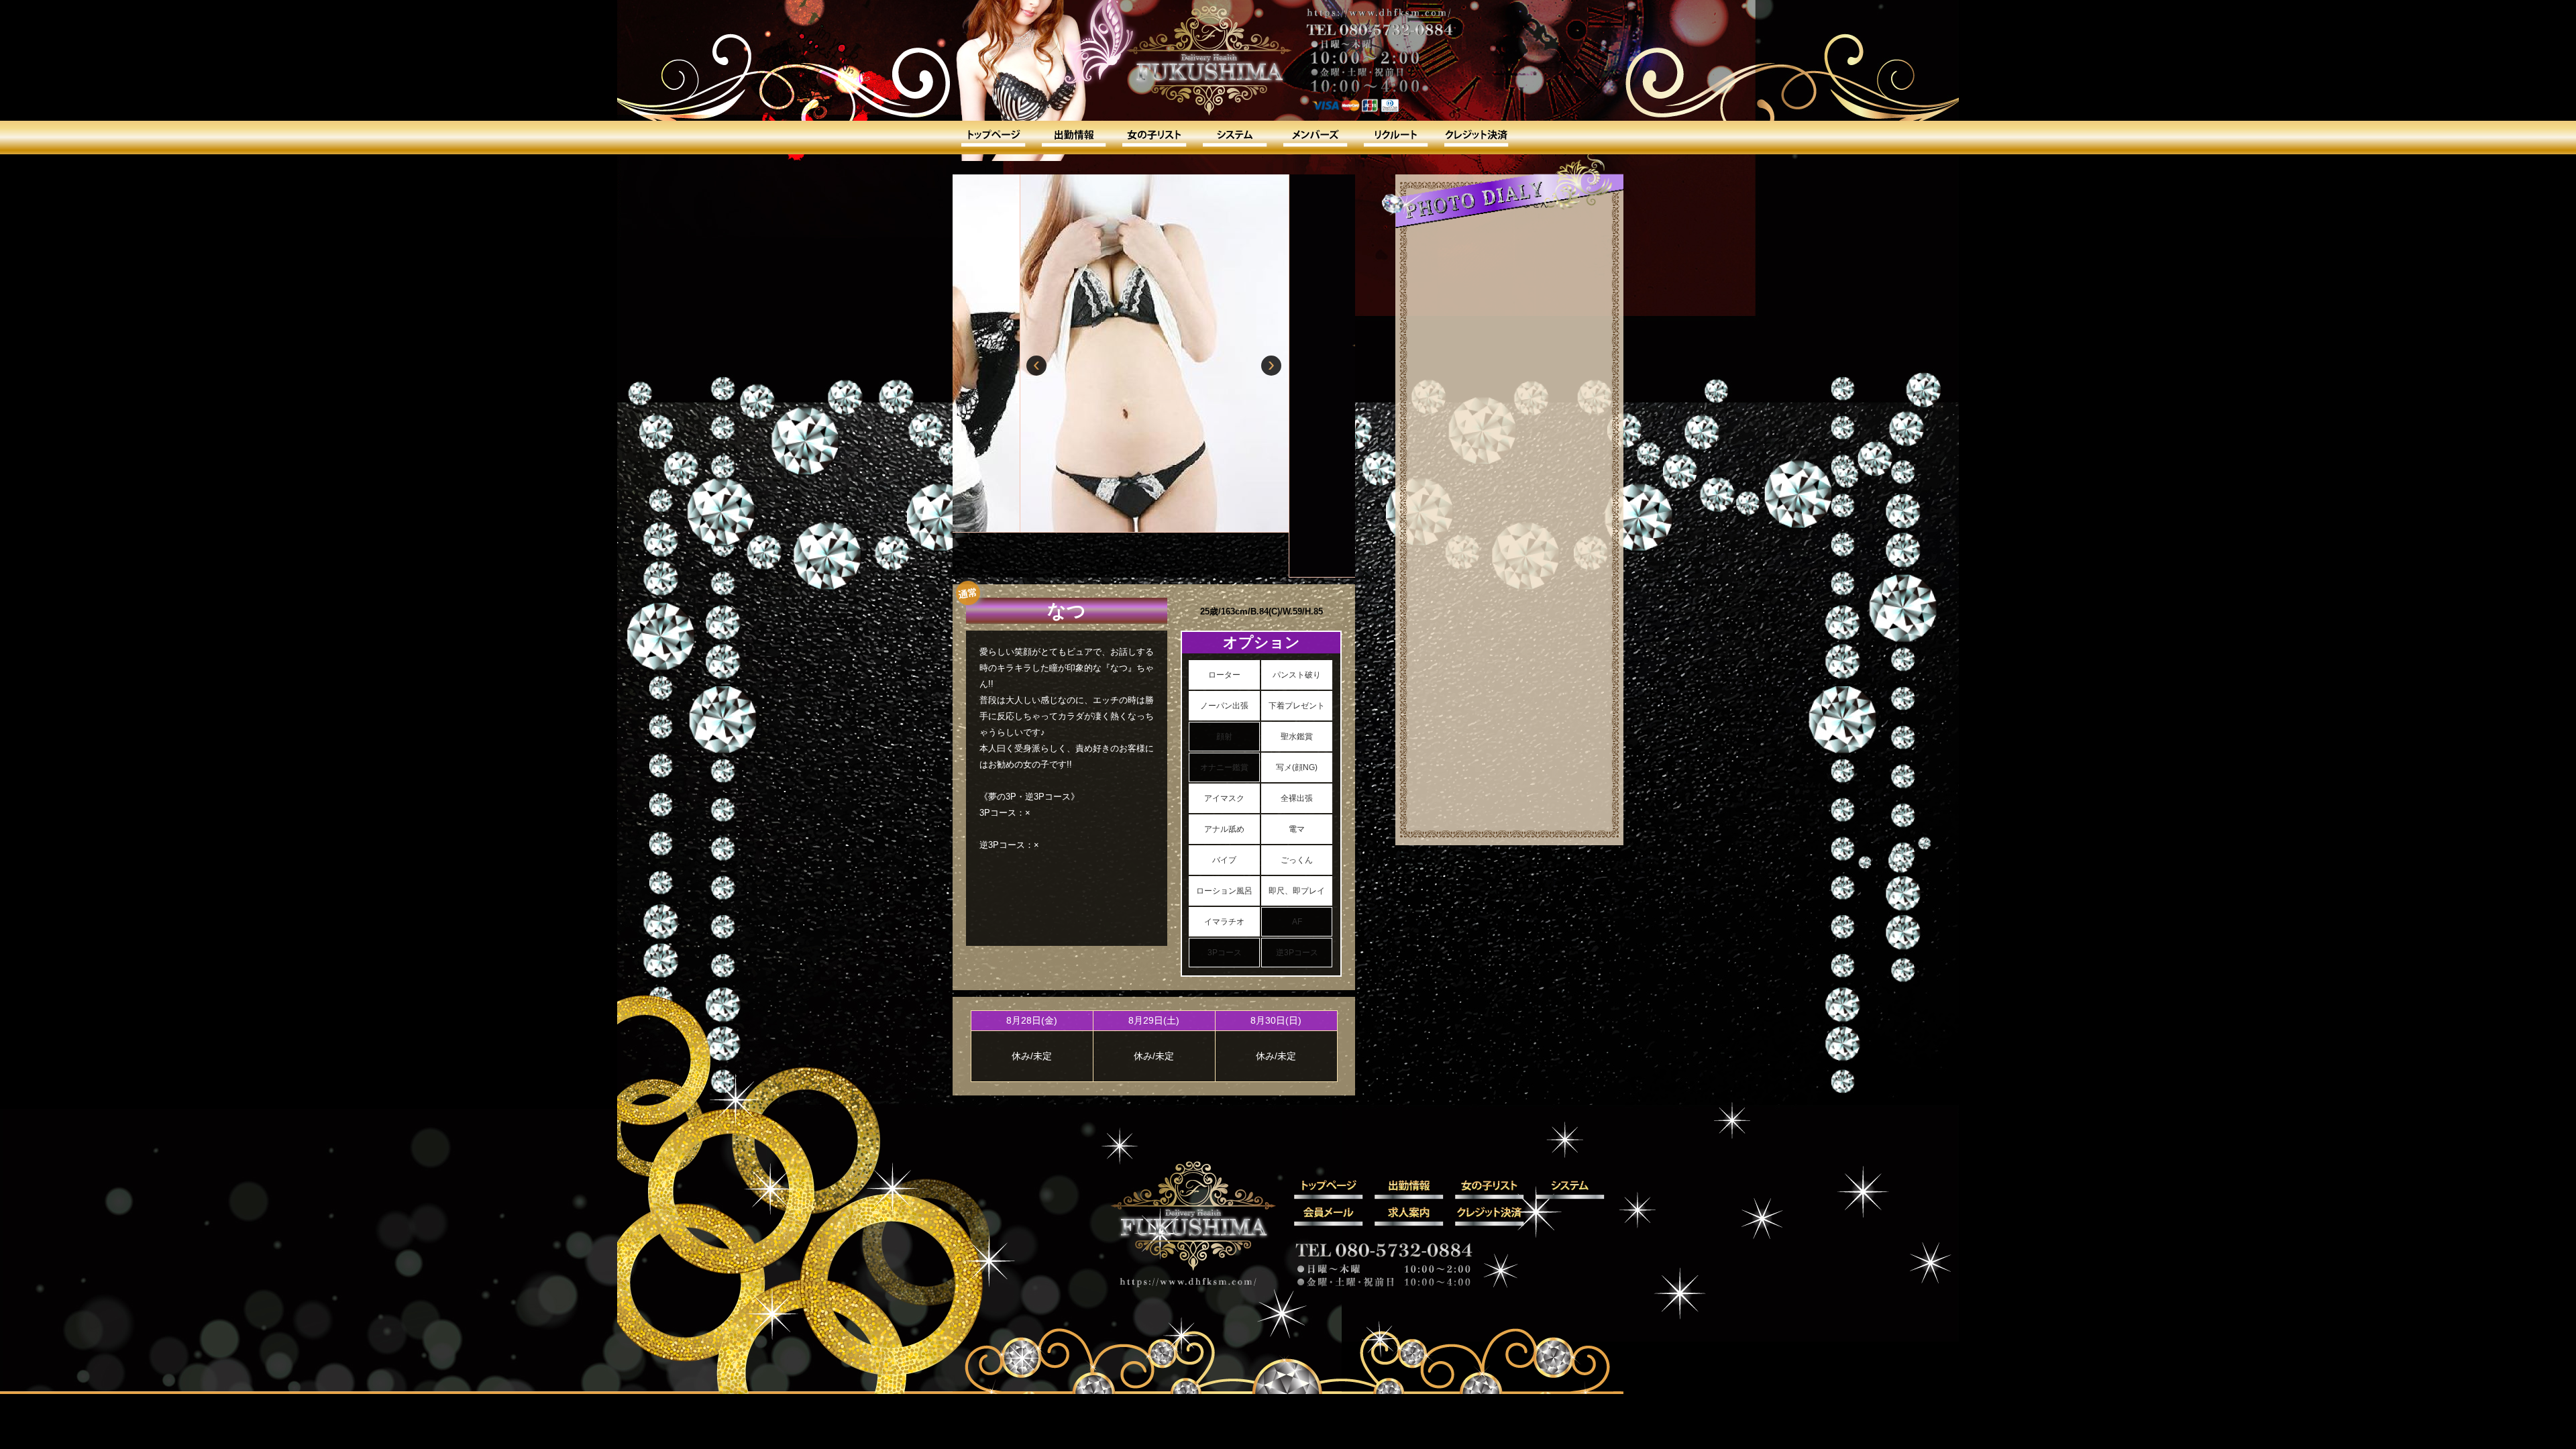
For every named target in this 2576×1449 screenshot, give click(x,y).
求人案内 (1395, 138)
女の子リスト (1154, 138)
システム (1234, 138)
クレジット (1476, 138)
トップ (993, 138)
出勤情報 (1073, 138)
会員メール (1315, 138)
